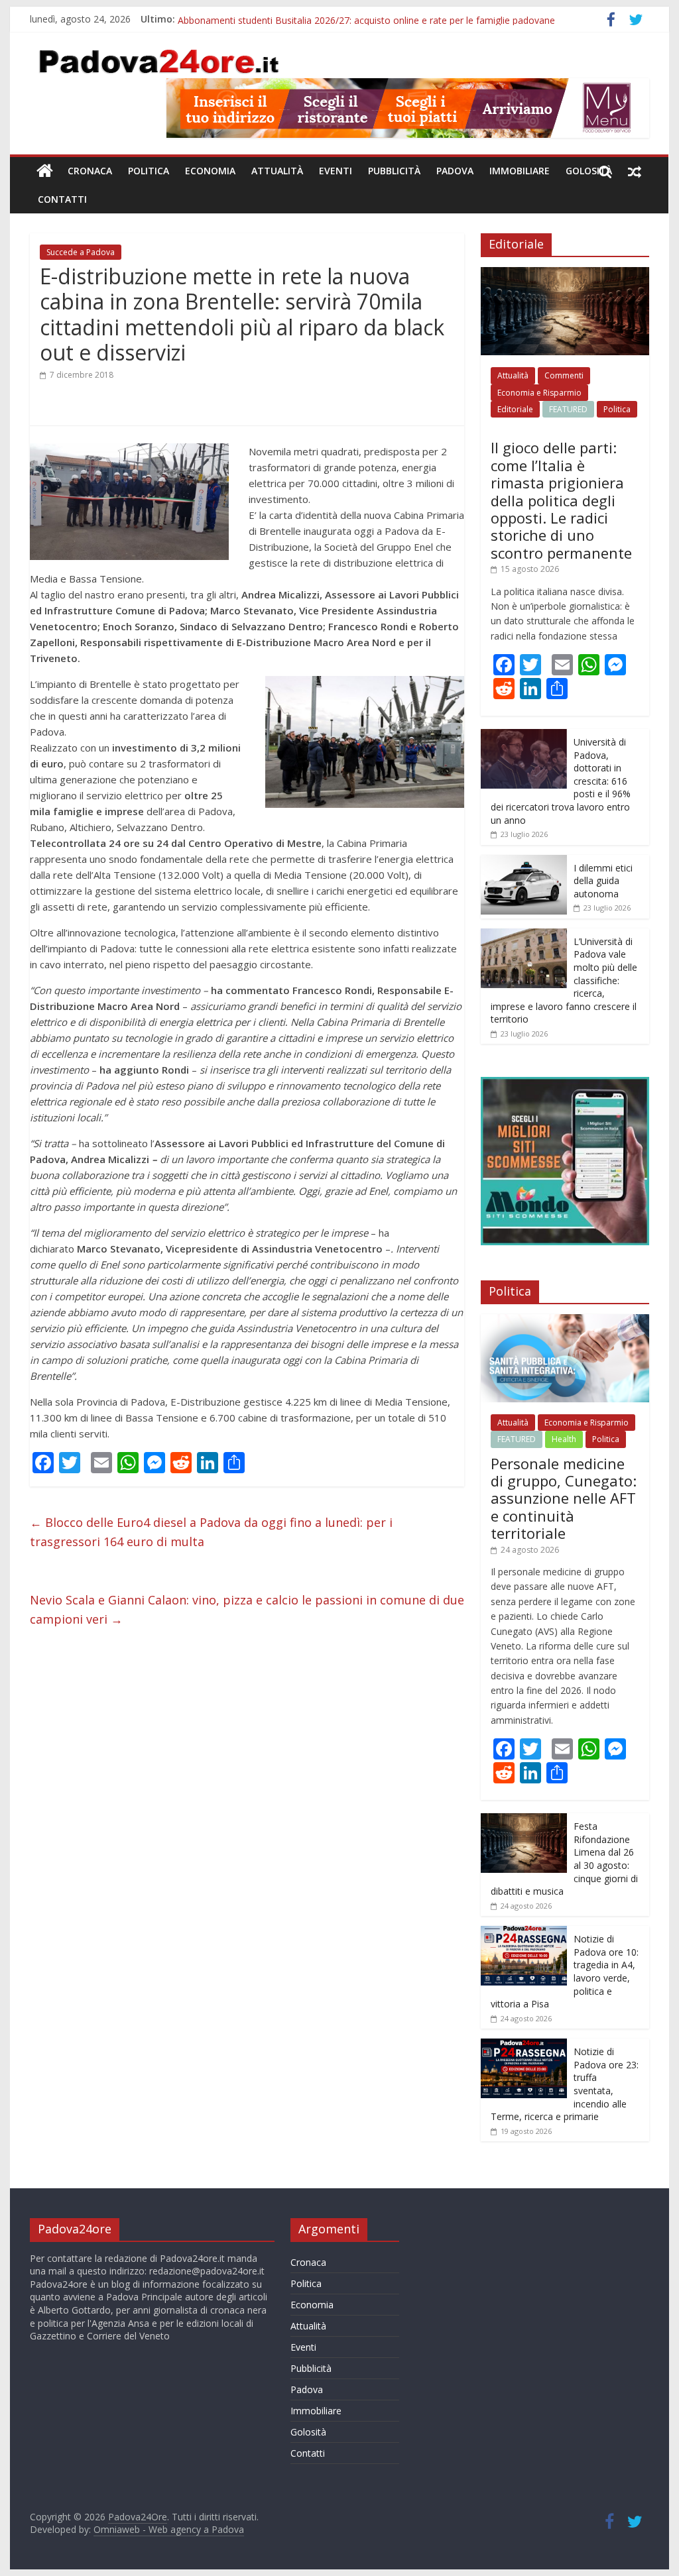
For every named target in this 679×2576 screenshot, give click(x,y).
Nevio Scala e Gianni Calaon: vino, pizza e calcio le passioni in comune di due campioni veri (247, 1609)
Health (564, 1439)
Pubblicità (394, 171)
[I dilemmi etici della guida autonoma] (524, 862)
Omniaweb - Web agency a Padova (169, 2529)
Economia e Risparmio (539, 393)
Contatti (62, 199)
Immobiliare (520, 171)
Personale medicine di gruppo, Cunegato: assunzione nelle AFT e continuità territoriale (564, 1498)
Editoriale (515, 409)
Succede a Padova (81, 252)
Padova (455, 171)
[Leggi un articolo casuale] (635, 171)
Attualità (277, 171)
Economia (210, 171)
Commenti (564, 375)
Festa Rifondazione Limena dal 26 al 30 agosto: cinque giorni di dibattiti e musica (351, 19)
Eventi (336, 171)
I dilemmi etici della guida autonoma (603, 881)
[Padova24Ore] (45, 171)
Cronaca (90, 171)
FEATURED (568, 409)
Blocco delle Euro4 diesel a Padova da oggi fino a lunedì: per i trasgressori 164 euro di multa (211, 1532)
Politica (149, 171)
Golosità (589, 171)
